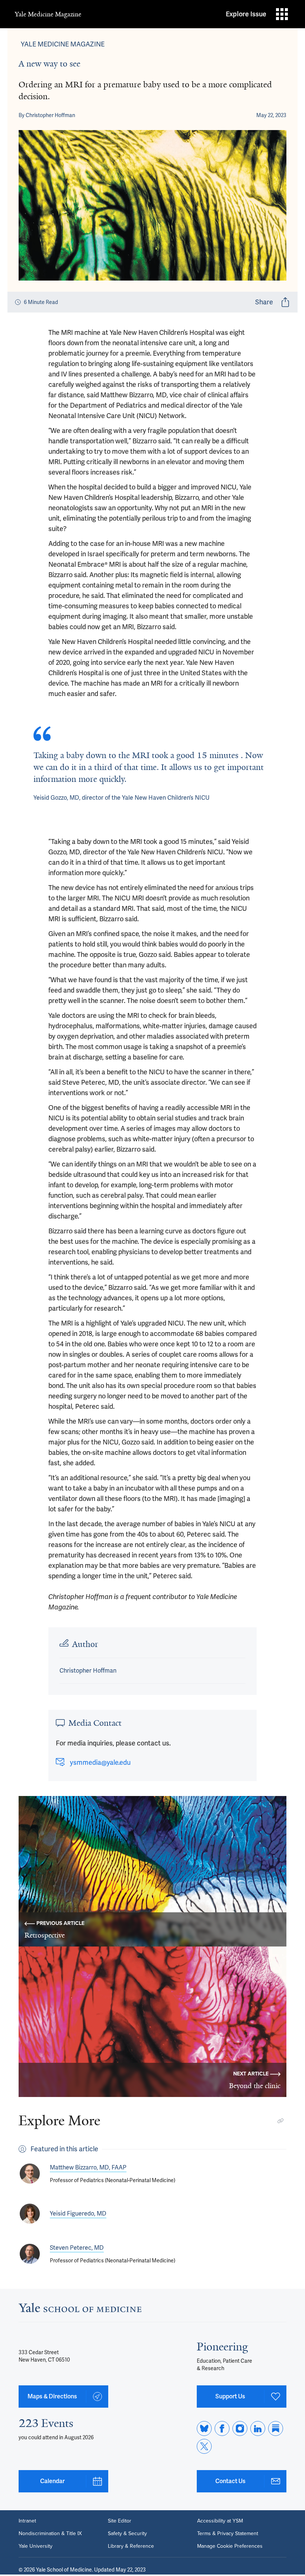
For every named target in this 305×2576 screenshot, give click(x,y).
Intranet (27, 2521)
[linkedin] (258, 2428)
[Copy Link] (280, 2121)
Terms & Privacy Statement (228, 2534)
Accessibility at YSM (220, 2521)
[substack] (276, 2428)
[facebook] (222, 2428)
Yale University (36, 2546)
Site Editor (120, 2521)
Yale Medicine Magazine (48, 14)
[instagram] (240, 2428)
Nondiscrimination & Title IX (50, 2534)
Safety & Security (127, 2534)
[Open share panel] (285, 302)
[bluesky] (204, 2428)
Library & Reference (131, 2546)
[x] (204, 2446)
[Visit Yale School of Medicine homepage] (80, 2310)
